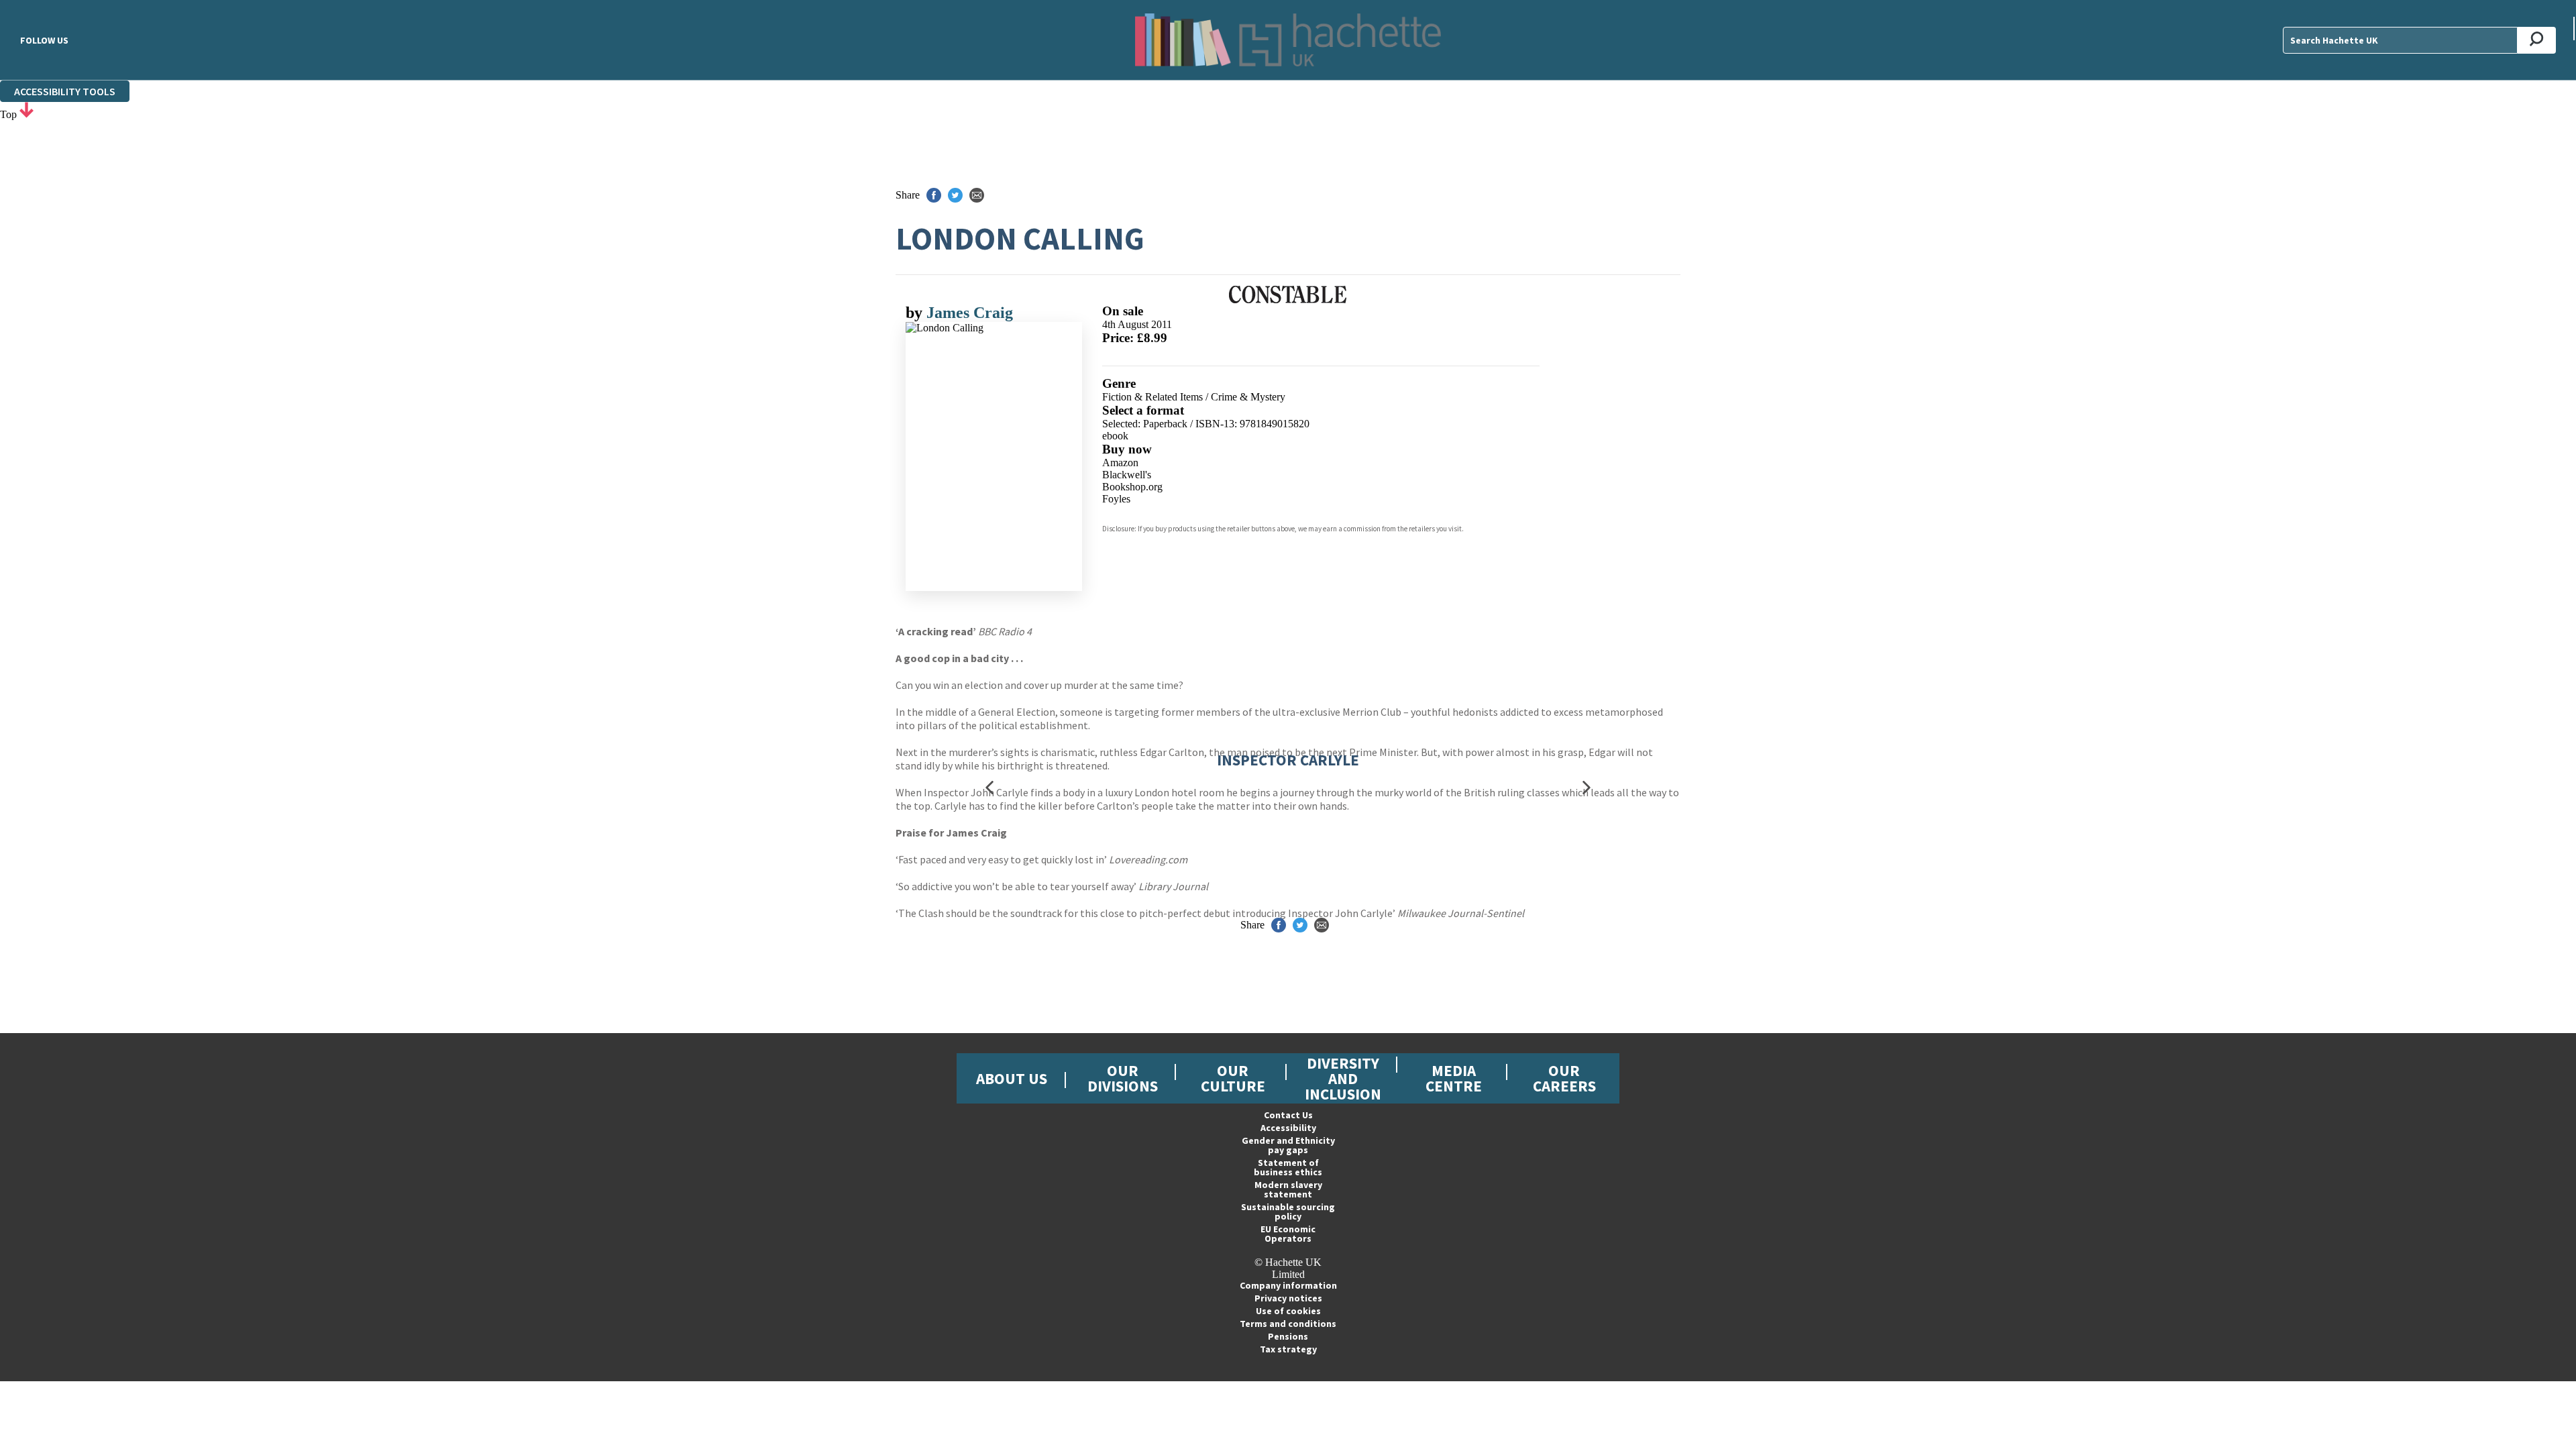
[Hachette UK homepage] (1288, 40)
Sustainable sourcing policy (1288, 1212)
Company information (1288, 1285)
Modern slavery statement (1288, 1189)
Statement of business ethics (1288, 1167)
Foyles (1116, 499)
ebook (1115, 436)
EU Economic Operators (1288, 1234)
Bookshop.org (1132, 487)
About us (1012, 1078)
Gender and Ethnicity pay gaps (1288, 1145)
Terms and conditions (1288, 1324)
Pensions (1288, 1336)
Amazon (1120, 463)
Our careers (1564, 1078)
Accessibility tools (65, 91)
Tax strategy (1288, 1349)
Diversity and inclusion (1343, 1078)
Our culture (1233, 1078)
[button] (989, 787)
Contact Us (1288, 1115)
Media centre (1454, 1078)
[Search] (2537, 40)
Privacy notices (1288, 1298)
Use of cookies (1288, 1311)
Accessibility (1288, 1128)
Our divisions (1123, 1078)
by (916, 313)
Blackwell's (1127, 475)
